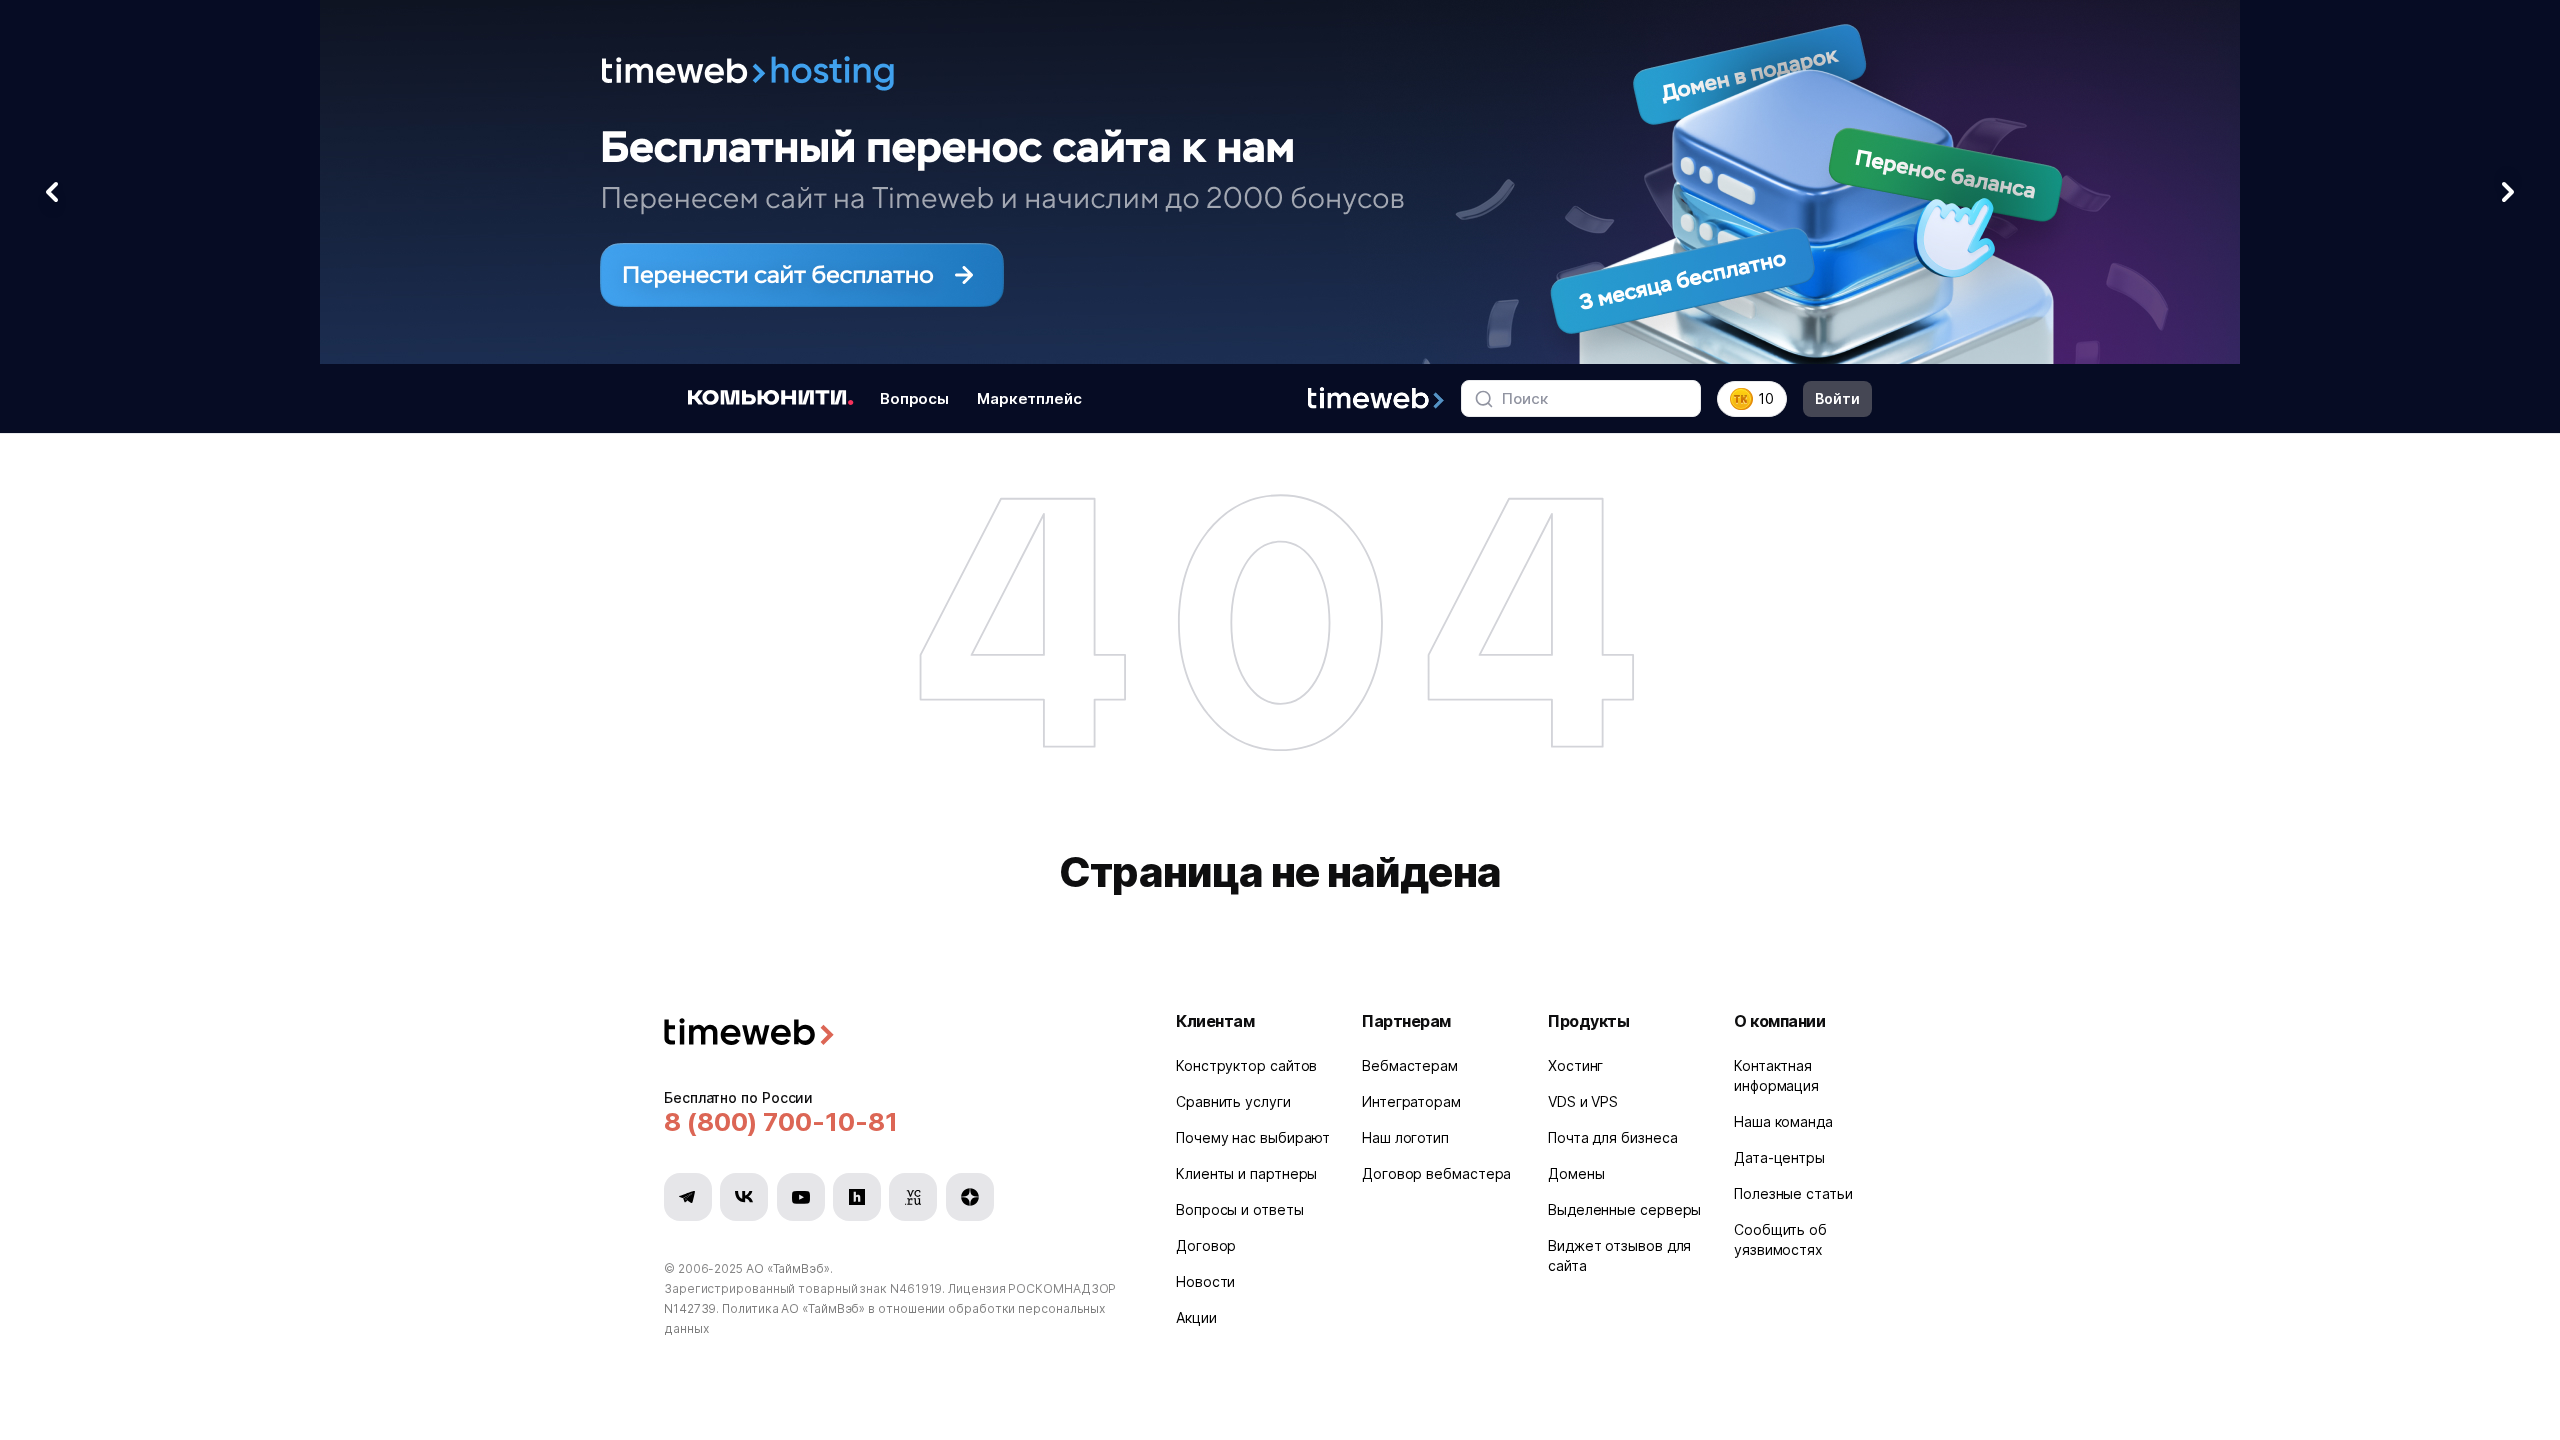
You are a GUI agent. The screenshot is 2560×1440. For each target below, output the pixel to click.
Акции (1196, 1317)
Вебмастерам (1410, 1065)
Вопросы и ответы (1240, 1209)
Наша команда (1783, 1121)
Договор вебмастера (1436, 1173)
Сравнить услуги (1233, 1101)
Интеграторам (1411, 1101)
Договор (1206, 1245)
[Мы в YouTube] (801, 1197)
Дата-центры (1779, 1157)
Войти (1837, 398)
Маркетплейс (1029, 398)
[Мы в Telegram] (688, 1197)
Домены (1576, 1173)
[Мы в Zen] (970, 1197)
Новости (1205, 1281)
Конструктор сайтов (1246, 1065)
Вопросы (914, 398)
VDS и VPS (1583, 1101)
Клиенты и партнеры (1246, 1173)
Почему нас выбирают (1253, 1137)
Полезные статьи (1793, 1193)
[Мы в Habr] (857, 1197)
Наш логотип (1405, 1137)
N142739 (690, 1308)
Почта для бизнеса (1612, 1137)
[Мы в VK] (744, 1197)
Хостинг (1575, 1065)
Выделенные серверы (1624, 1209)
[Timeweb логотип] (896, 1034)
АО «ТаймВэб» (788, 1268)
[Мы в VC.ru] (913, 1197)
